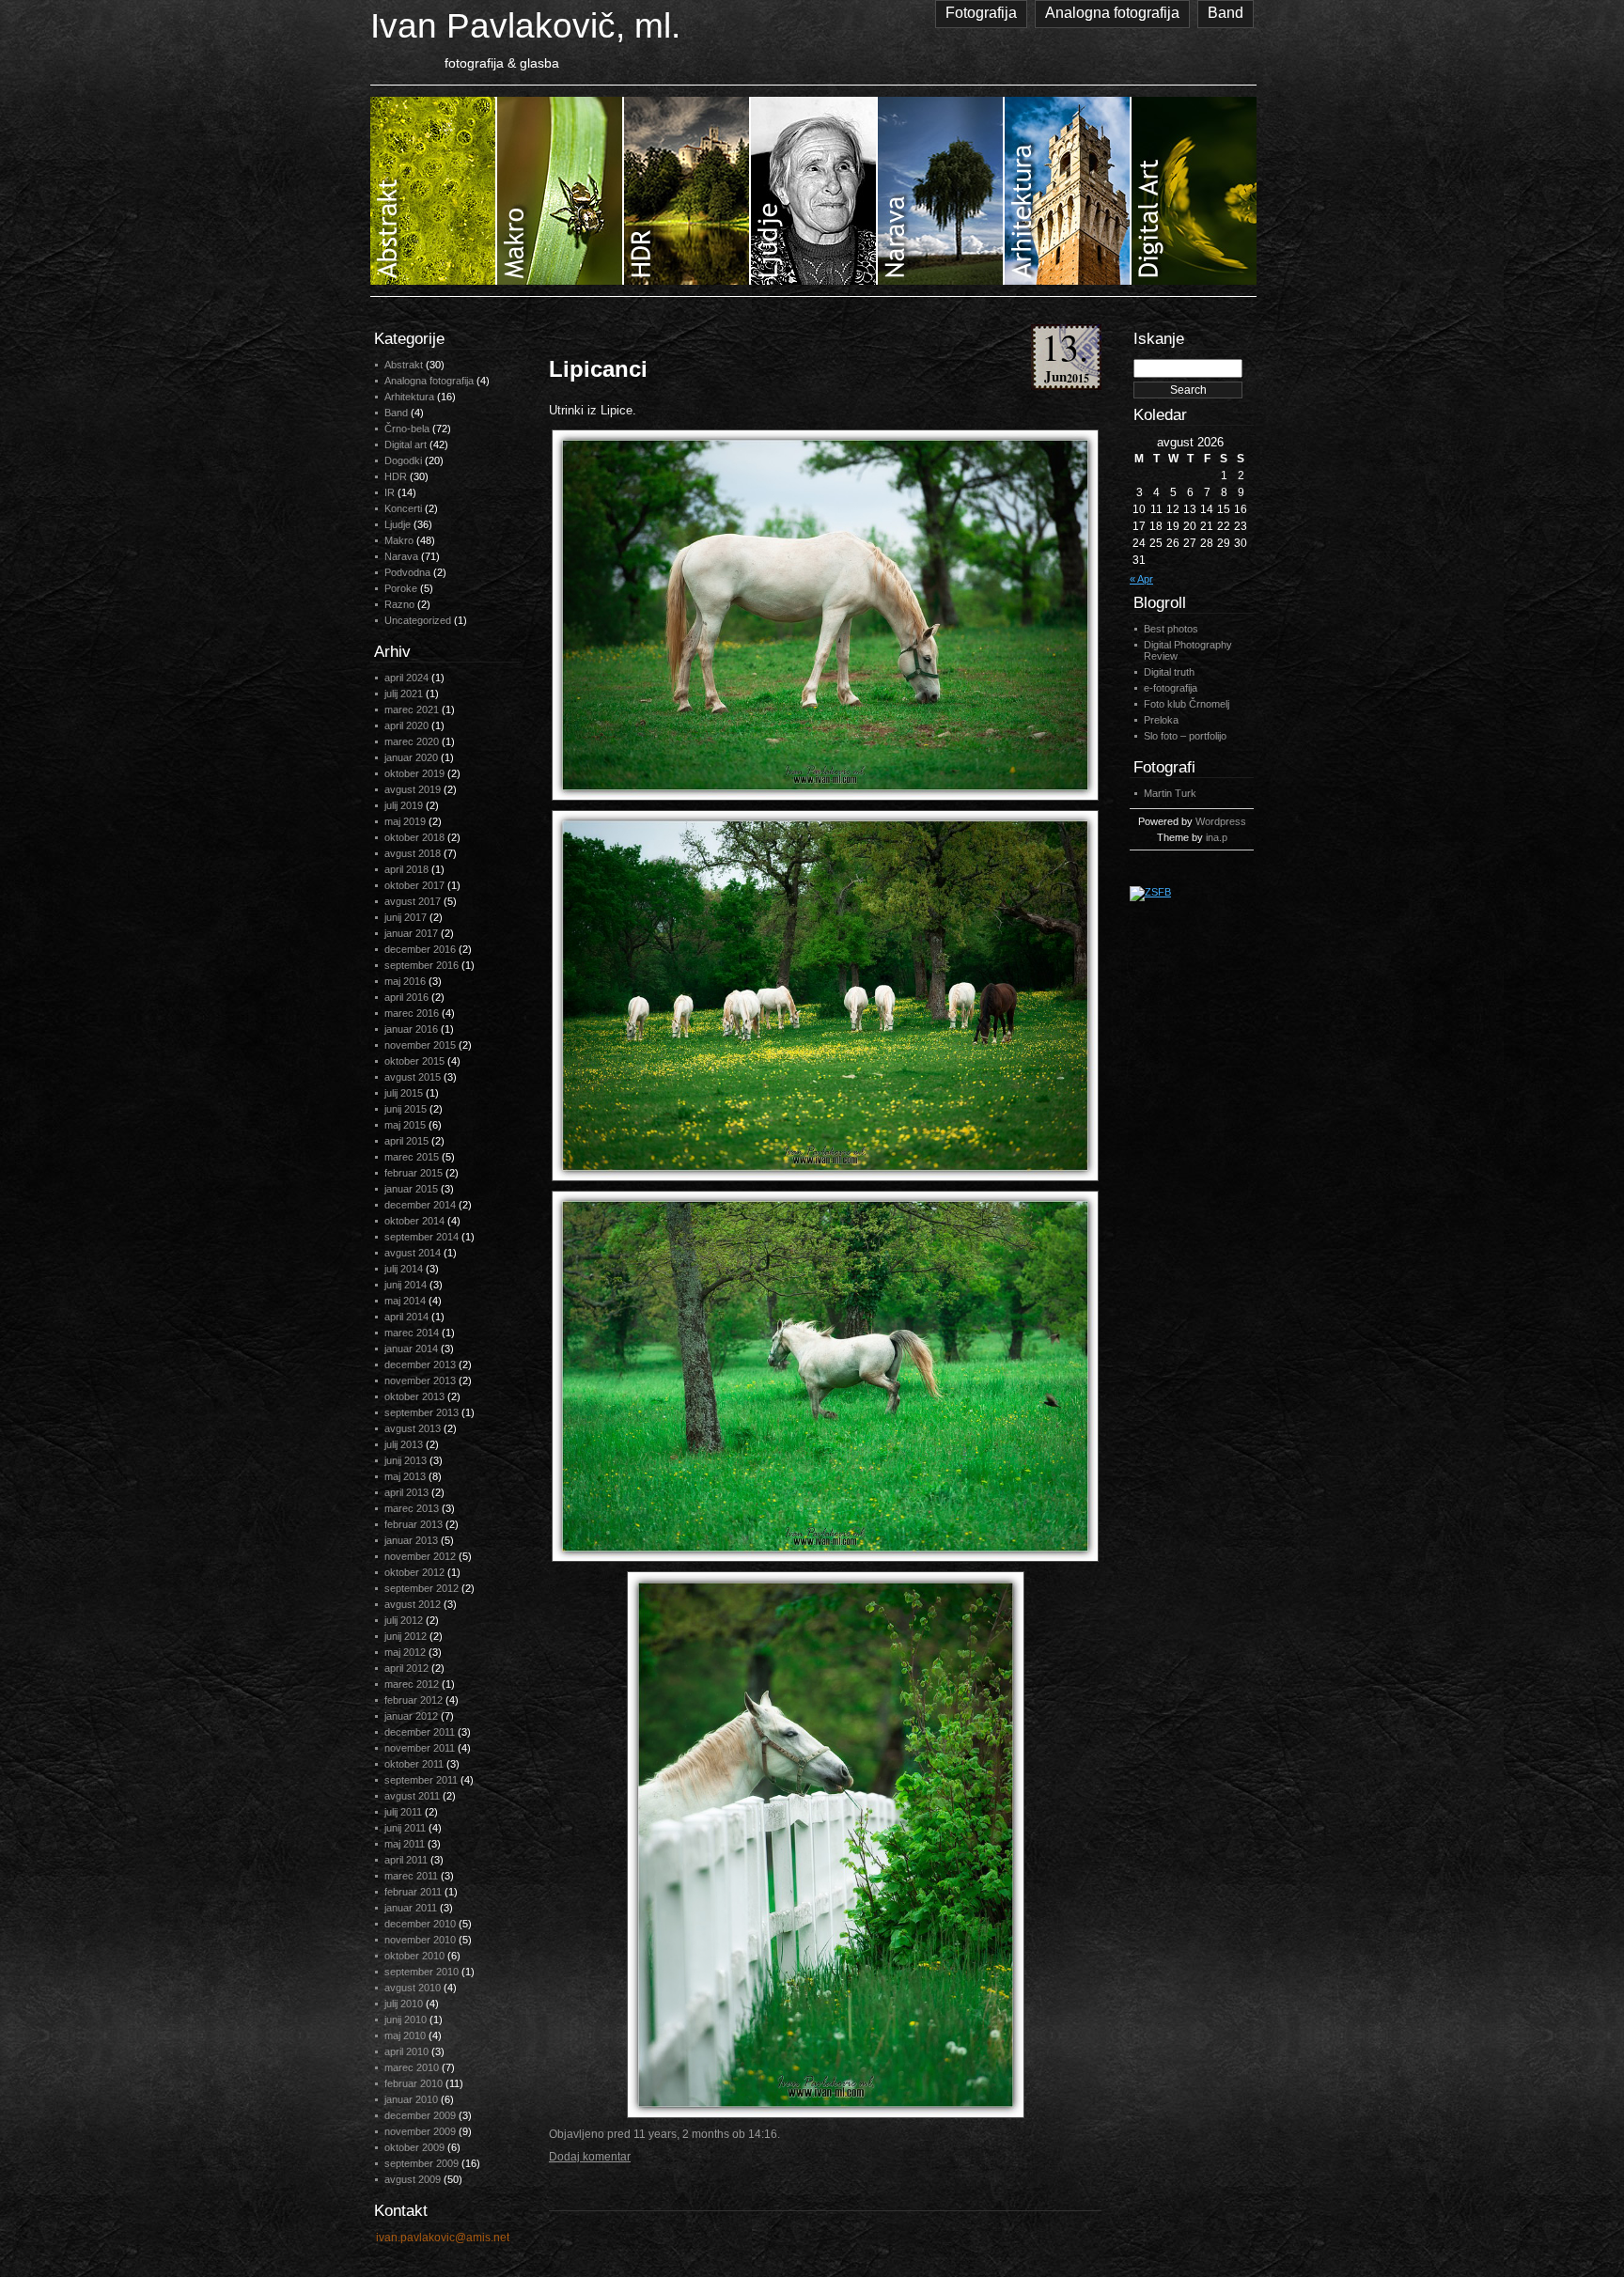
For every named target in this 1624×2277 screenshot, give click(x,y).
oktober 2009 (414, 2147)
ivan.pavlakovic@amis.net (443, 2238)
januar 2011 (411, 1908)
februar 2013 (414, 1524)
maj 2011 (405, 1844)
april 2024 (406, 678)
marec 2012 (412, 1684)
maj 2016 (405, 981)
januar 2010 (411, 2099)
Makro (399, 540)
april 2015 (406, 1141)
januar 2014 (411, 1349)
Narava (401, 556)
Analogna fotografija (1112, 13)
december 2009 (420, 2115)
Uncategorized (418, 620)
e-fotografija (1171, 688)
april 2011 (406, 1860)
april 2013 (406, 1492)
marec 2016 (412, 1013)
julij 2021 (404, 694)
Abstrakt (404, 365)
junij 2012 (406, 1636)
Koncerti (403, 508)
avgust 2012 (413, 1604)
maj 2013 (405, 1476)
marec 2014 (412, 1333)
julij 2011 (403, 1812)
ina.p (1217, 837)
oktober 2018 (414, 837)
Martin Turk (1170, 793)
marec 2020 (412, 741)
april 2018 (406, 869)
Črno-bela (407, 429)
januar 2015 (411, 1189)
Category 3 (687, 191)
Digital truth (1169, 672)
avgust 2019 (413, 789)
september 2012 (422, 1588)
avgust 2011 (412, 1796)
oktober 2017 (414, 885)
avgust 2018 (413, 853)
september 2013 (422, 1412)
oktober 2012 (414, 1572)
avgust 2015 (413, 1077)
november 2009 (420, 2131)
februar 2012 (414, 1700)
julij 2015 (404, 1093)
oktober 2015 (414, 1061)
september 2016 (422, 965)
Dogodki (403, 460)
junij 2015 (406, 1109)
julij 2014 (404, 1269)
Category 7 (1194, 191)
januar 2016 (411, 1029)
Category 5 (941, 191)
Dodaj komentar (590, 2157)
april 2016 (406, 997)
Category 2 (561, 191)
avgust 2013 (413, 1428)
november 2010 (420, 1940)
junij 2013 (406, 1460)
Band (1226, 13)
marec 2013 (412, 1508)
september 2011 (421, 1780)
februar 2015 (414, 1173)
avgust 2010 (413, 1988)
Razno (399, 604)
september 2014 (422, 1237)
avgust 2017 (413, 901)
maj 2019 (405, 821)
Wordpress (1221, 821)
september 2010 (422, 1972)
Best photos (1171, 629)
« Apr (1141, 579)
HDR (396, 476)
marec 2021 (412, 710)
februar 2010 (414, 2083)
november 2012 (420, 1556)
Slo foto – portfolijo (1185, 736)
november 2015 (420, 1045)
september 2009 (422, 2163)
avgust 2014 (413, 1253)
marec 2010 (412, 2067)
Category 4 (814, 191)
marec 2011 (411, 1876)
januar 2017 (411, 933)
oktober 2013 (414, 1396)
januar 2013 (411, 1540)
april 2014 (406, 1317)
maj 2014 (405, 1301)
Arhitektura (409, 397)
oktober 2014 (414, 1221)
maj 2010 (405, 2035)
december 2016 (420, 949)
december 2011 (420, 1732)
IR (390, 492)
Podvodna (407, 572)
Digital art (406, 444)
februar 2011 (413, 1892)
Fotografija (981, 13)
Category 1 (434, 191)
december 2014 (420, 1205)
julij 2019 (404, 805)
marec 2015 (412, 1157)
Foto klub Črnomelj (1187, 704)
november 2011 (420, 1748)
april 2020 (406, 725)
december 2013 (420, 1365)
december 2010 (420, 1924)
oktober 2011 (414, 1764)
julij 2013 (404, 1444)
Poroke (401, 588)
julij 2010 (404, 2004)
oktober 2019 (414, 773)
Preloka (1161, 720)
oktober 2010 (414, 1956)
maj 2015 (405, 1125)
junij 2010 (406, 2020)
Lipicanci (598, 369)
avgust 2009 (413, 2179)
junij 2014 (406, 1285)
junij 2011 (405, 1828)
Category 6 (1068, 191)
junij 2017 (406, 917)
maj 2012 (405, 1652)
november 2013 (420, 1380)
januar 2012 (411, 1716)
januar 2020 (411, 757)
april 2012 (406, 1668)
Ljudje (398, 524)
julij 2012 (404, 1620)
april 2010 (406, 2051)
